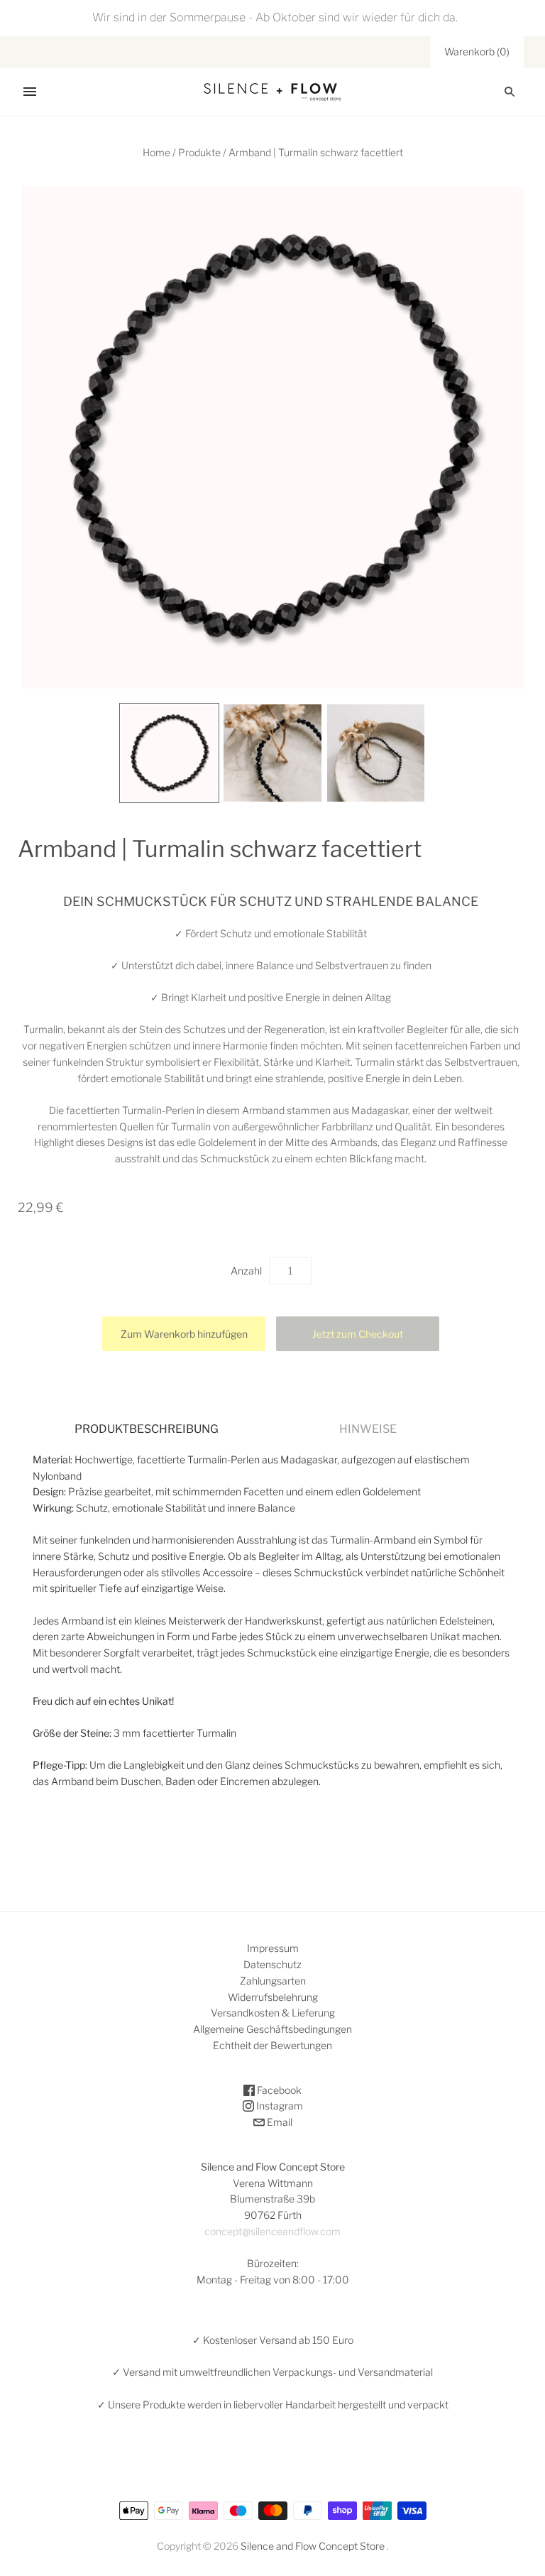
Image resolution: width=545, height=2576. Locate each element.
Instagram (279, 2106)
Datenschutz (272, 1964)
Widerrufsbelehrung (273, 1997)
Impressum (273, 1948)
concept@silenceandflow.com (272, 2231)
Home (156, 152)
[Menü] (30, 92)
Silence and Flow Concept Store (313, 2546)
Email (279, 2122)
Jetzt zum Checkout (358, 1334)
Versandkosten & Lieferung (273, 2013)
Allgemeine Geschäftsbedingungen (272, 2029)
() (477, 51)
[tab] (147, 1429)
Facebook (278, 2090)
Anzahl (246, 1271)
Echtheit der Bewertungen (272, 2045)
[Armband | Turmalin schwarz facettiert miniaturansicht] (170, 753)
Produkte (199, 152)
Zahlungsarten (273, 1981)
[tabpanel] (272, 1621)
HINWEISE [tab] (368, 1429)
